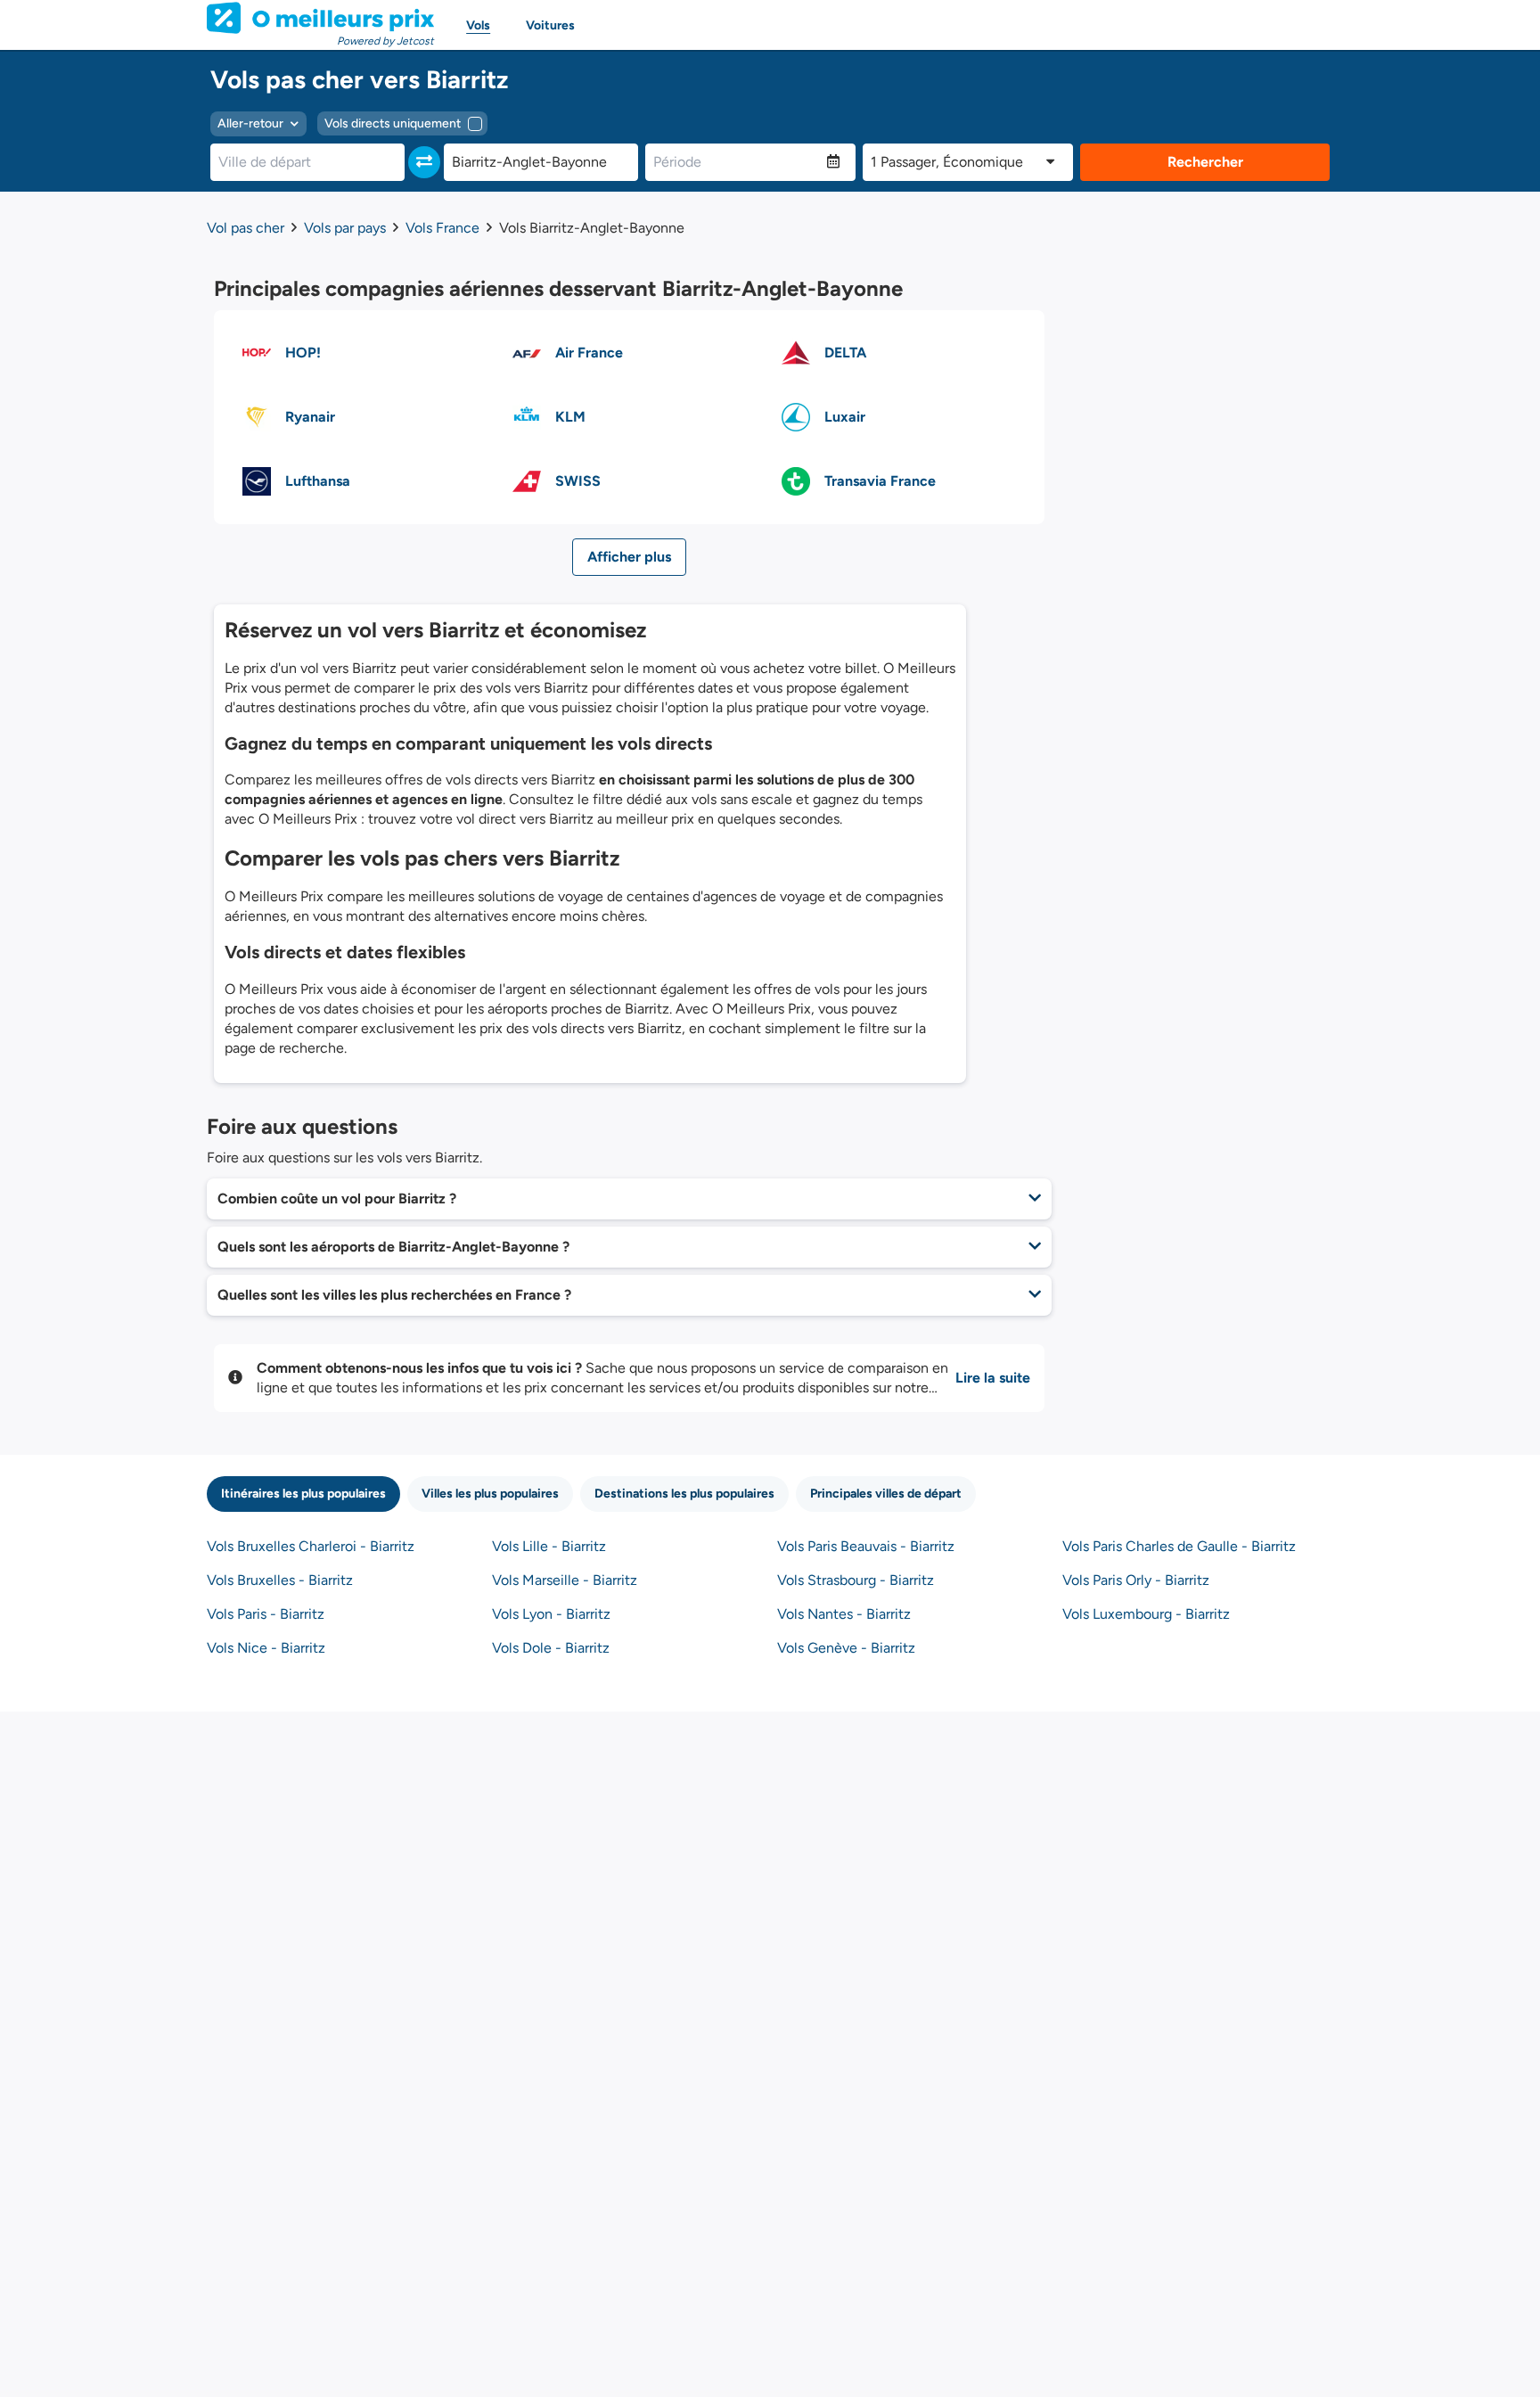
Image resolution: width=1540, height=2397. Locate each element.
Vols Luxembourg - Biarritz (1146, 1614)
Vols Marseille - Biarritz (565, 1580)
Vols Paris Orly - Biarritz (1136, 1580)
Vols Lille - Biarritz (549, 1546)
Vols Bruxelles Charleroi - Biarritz (311, 1546)
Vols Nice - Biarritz (266, 1648)
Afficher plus (629, 557)
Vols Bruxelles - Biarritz (280, 1580)
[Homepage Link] (320, 18)
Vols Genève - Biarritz (846, 1648)
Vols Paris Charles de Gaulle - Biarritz (1179, 1546)
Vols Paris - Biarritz (266, 1614)
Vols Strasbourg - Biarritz (856, 1580)
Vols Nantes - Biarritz (844, 1614)
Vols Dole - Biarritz (551, 1648)
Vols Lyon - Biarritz (551, 1614)
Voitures (550, 25)
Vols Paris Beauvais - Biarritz (866, 1546)
